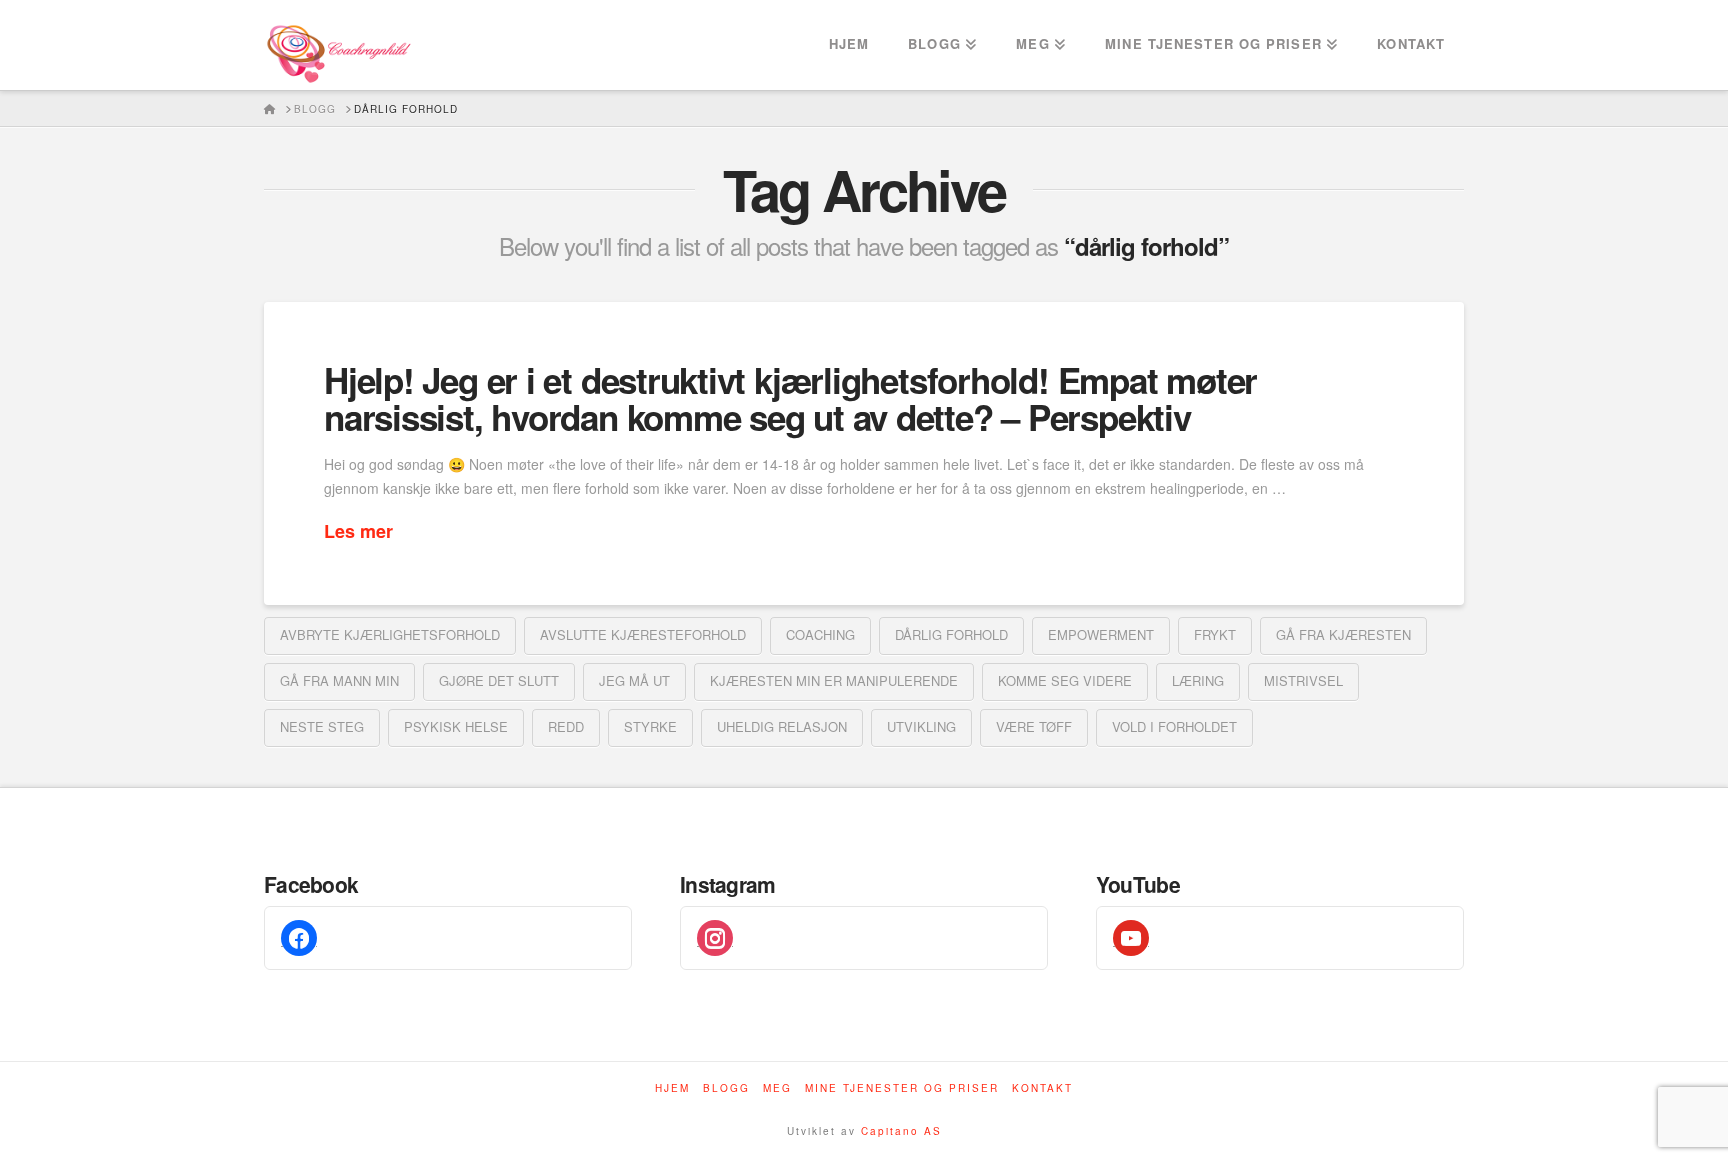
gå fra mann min (339, 680)
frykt (1215, 634)
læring (1198, 680)
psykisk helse (456, 726)
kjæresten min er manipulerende (834, 680)
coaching (820, 634)
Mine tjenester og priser (902, 1088)
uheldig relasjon (782, 726)
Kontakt (1042, 1088)
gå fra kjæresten (1343, 634)
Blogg (726, 1088)
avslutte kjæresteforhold (643, 634)
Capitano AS (901, 1131)
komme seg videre (1065, 680)
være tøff (1034, 726)
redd (566, 726)
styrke (650, 726)
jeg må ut (634, 680)
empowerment (1101, 634)
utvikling (921, 726)
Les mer (358, 531)
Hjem (672, 1088)
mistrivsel (1303, 680)
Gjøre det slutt (499, 680)
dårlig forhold (951, 634)
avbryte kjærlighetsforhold (390, 634)
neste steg (322, 726)
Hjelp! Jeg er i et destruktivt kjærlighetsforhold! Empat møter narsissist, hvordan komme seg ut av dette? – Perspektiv (790, 398)
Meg (777, 1088)
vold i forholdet (1174, 726)
